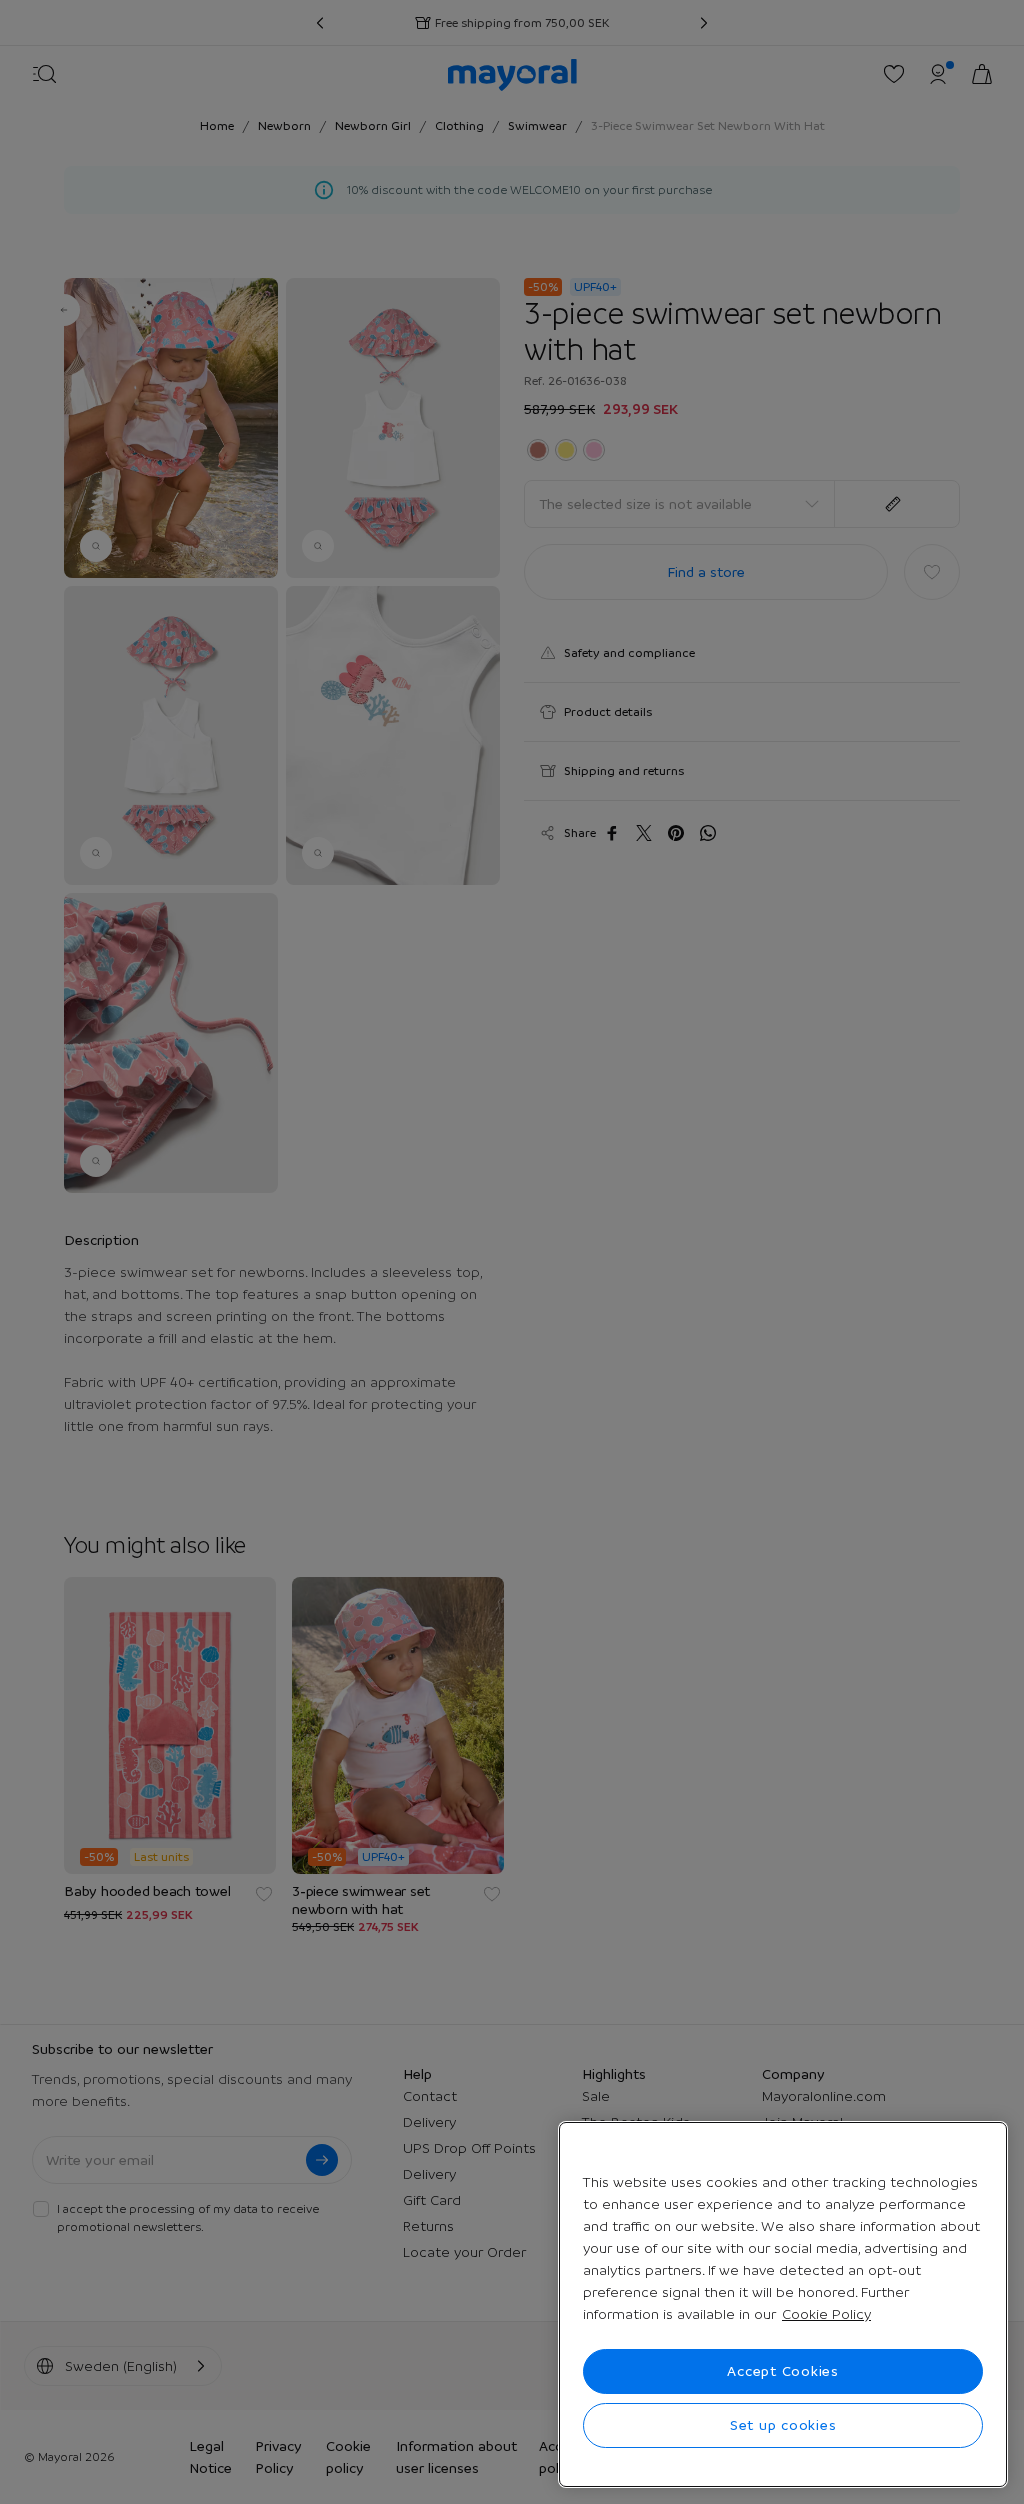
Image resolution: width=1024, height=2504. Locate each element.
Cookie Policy (826, 2314)
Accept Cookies (783, 2371)
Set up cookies (783, 2425)
